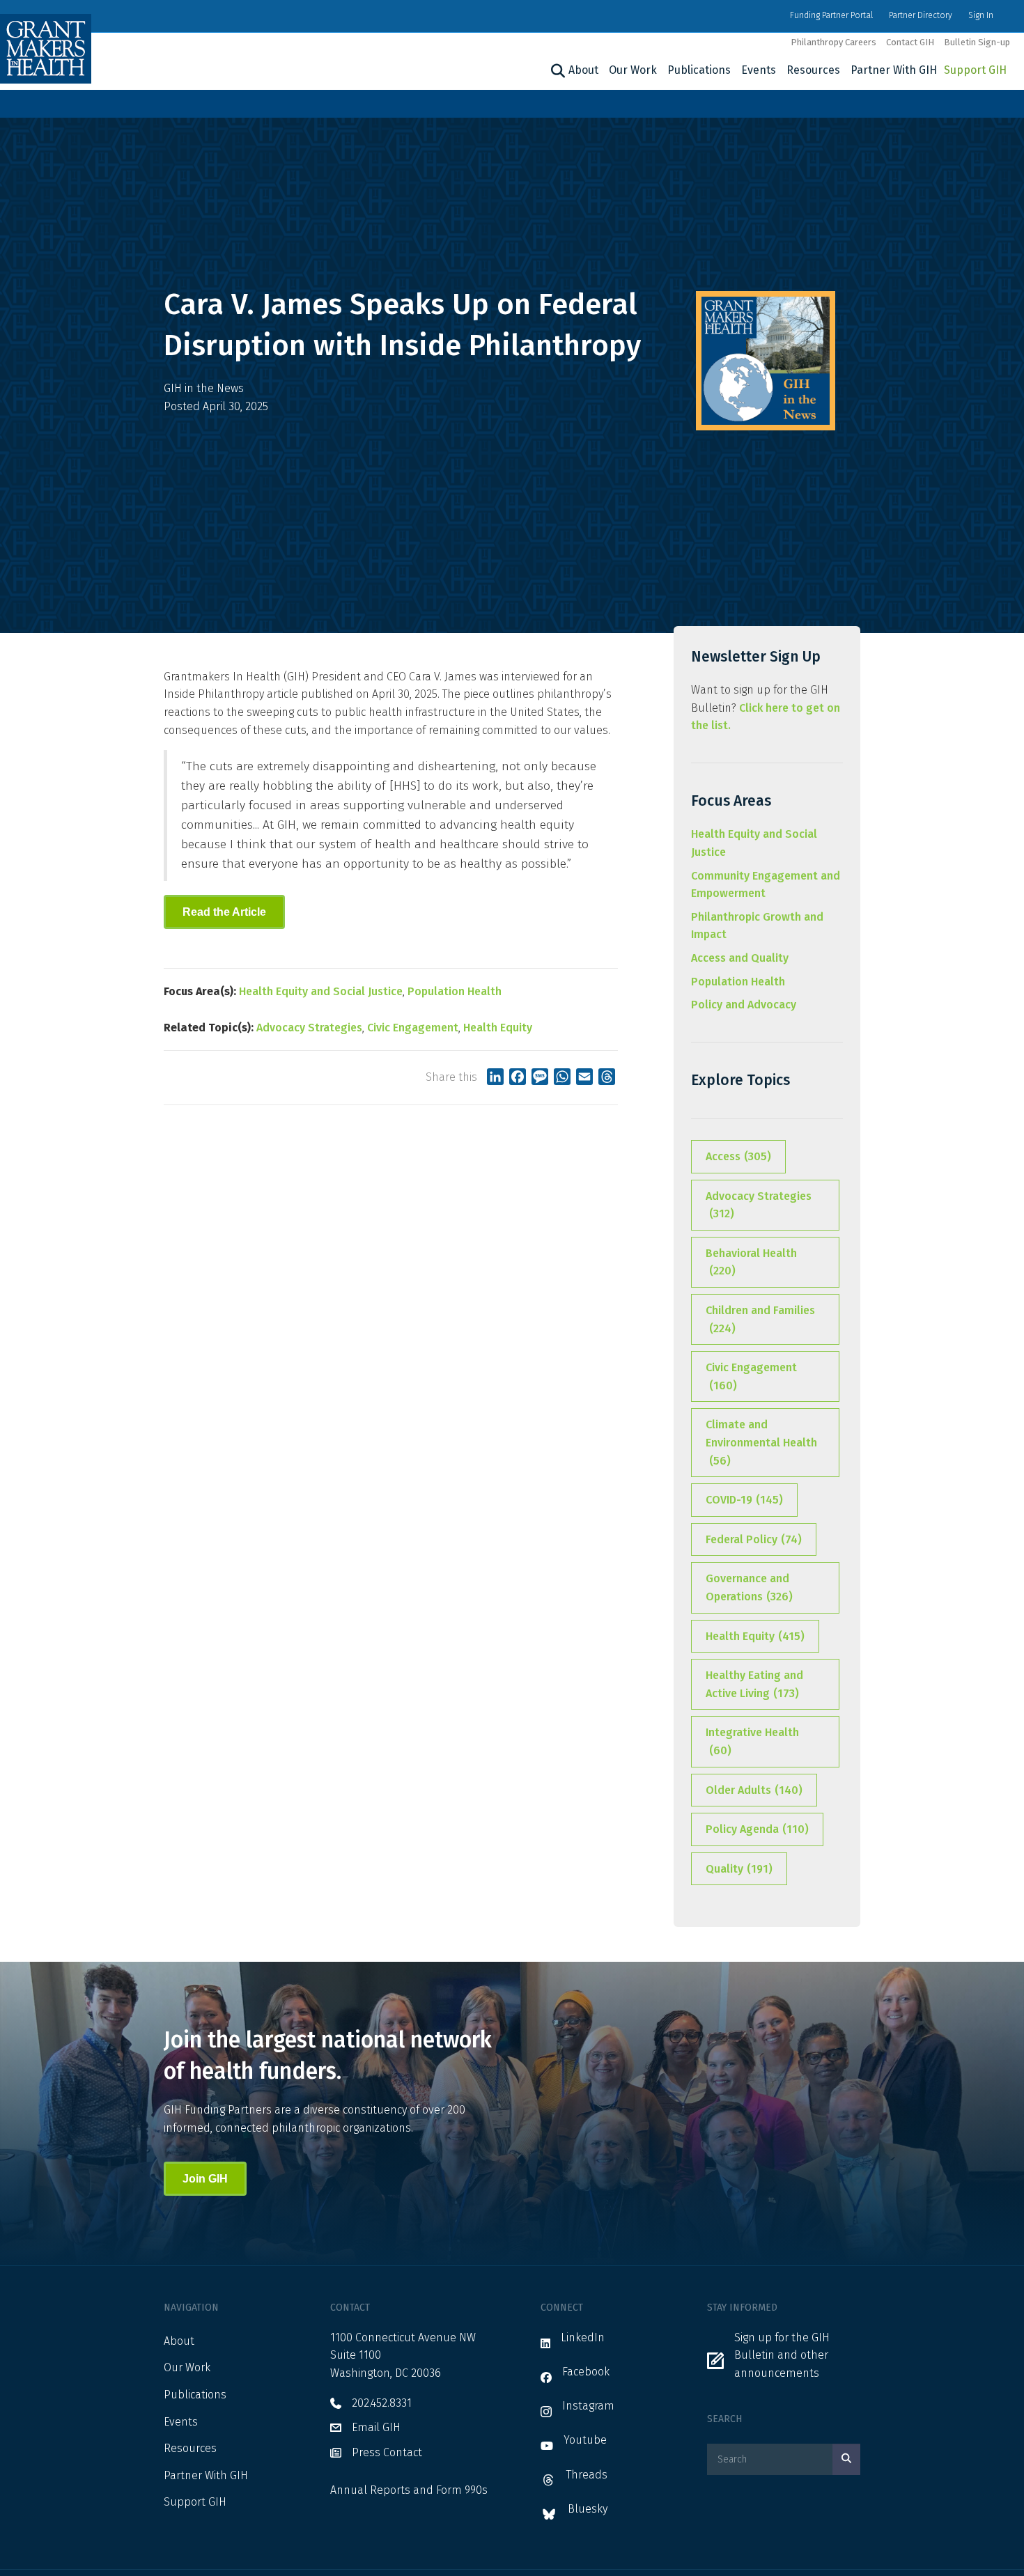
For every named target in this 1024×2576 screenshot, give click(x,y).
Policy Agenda (757, 1829)
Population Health (455, 991)
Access (738, 1156)
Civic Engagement (413, 1028)
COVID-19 (744, 1500)
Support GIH (975, 70)
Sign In (981, 15)
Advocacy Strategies (309, 1028)
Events (759, 70)
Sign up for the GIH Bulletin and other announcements (782, 2355)
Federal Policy (754, 1539)
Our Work (633, 70)
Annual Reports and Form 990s (409, 2490)
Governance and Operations (749, 1587)
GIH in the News (204, 388)
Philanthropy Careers (833, 42)
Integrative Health (752, 1741)
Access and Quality (740, 958)
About (583, 70)
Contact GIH (910, 42)
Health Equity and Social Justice (321, 991)
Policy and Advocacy (744, 1005)
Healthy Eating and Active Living (754, 1684)
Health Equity (498, 1028)
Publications (699, 70)
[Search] (556, 71)
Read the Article (224, 912)
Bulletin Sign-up (977, 42)
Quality (739, 1869)
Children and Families (760, 1319)
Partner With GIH (894, 70)
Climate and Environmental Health (761, 1442)
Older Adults (754, 1790)
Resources (813, 70)
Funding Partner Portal (831, 15)
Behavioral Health (751, 1262)
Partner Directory (921, 15)
